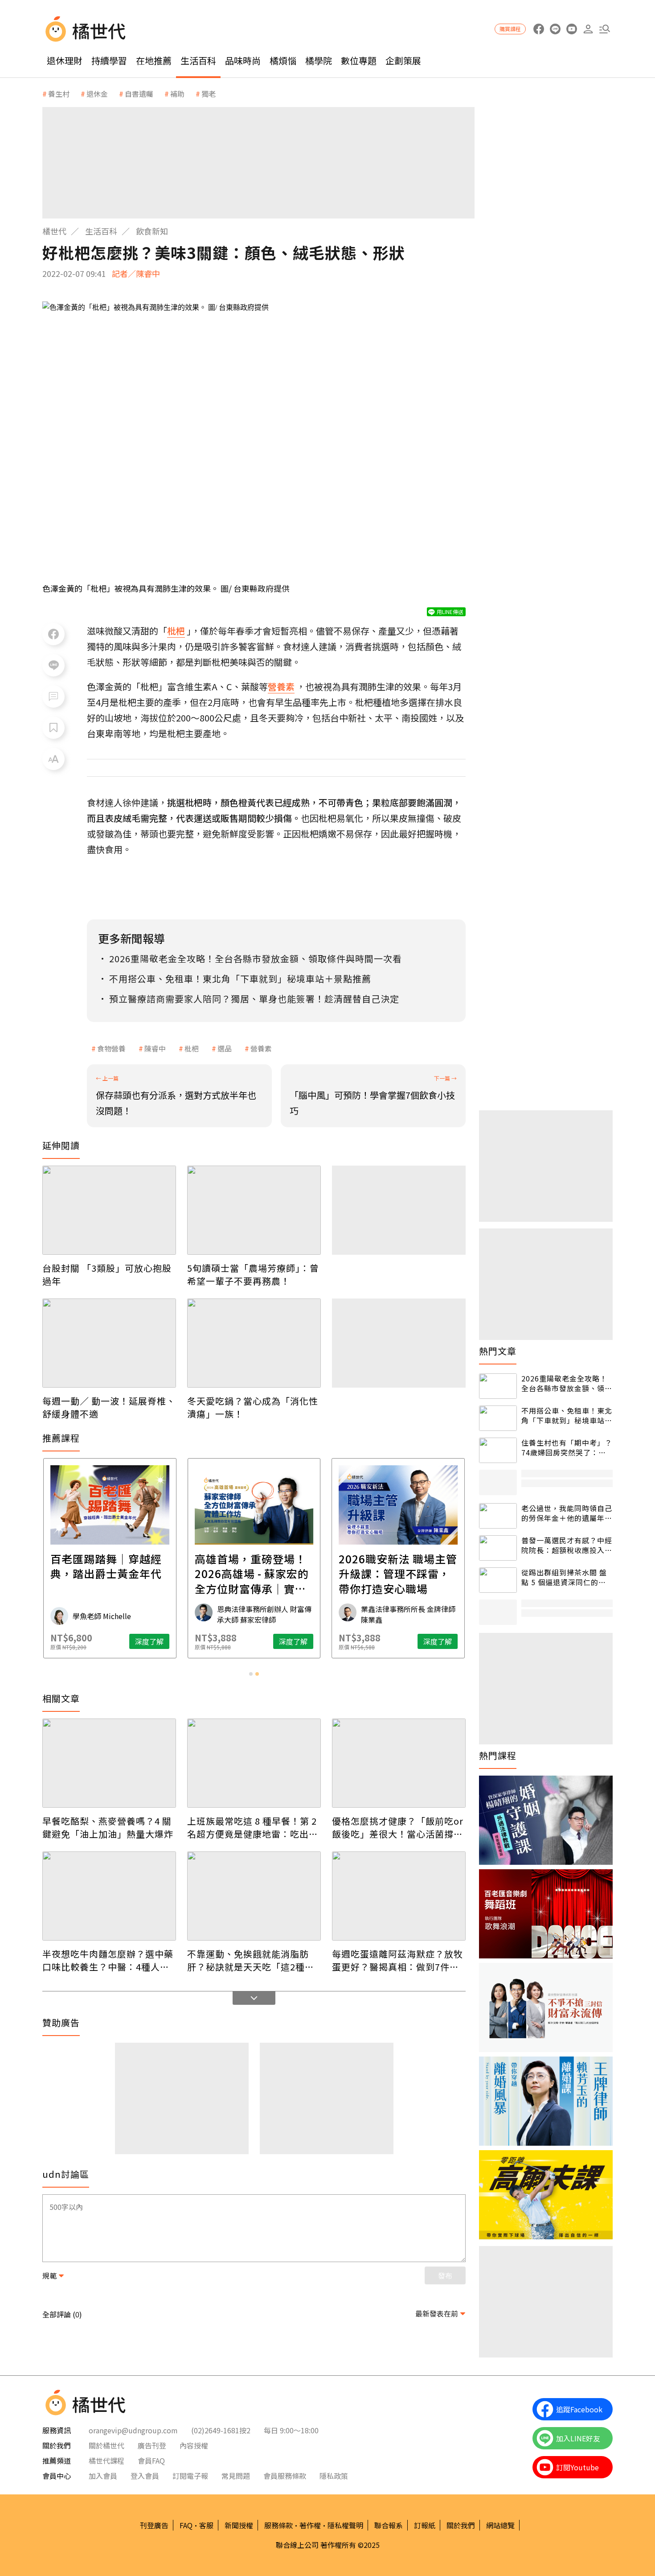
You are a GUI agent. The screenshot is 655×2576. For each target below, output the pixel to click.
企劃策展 (403, 60)
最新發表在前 (437, 2313)
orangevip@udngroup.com (133, 2430)
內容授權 (194, 2445)
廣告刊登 (152, 2445)
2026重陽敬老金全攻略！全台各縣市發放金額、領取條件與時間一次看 (567, 1383)
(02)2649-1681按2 (221, 2430)
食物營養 (111, 1048)
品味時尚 (243, 60)
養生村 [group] (59, 94)
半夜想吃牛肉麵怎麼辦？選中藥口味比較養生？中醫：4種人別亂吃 (108, 1960)
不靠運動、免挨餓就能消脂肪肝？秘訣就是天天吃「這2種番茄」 (251, 1960)
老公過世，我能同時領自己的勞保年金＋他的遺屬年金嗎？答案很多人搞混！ (567, 1513)
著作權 (310, 2525)
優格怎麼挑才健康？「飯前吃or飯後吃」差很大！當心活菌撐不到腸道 (398, 1827)
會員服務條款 (285, 2476)
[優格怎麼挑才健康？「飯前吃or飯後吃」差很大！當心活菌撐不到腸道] (399, 1763)
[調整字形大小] (53, 759)
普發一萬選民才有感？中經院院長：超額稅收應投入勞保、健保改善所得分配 (567, 1545)
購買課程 (510, 29)
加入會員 (103, 2476)
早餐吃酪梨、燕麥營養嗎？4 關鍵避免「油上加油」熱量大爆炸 (108, 1827)
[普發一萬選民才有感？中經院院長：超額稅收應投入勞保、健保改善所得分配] (498, 1548)
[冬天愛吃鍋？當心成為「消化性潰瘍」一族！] (254, 1343)
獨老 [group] (209, 94)
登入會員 (145, 2476)
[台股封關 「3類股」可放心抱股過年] (109, 1210)
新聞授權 (239, 2525)
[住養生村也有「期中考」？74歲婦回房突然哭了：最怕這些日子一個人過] (498, 1450)
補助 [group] (177, 94)
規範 (49, 2275)
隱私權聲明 (345, 2525)
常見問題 (236, 2476)
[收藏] (53, 728)
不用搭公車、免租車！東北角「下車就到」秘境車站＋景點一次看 (567, 1416)
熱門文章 (498, 1351)
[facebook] (538, 29)
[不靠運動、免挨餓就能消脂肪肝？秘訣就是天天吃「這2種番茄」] (254, 1896)
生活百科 (198, 60)
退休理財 (65, 60)
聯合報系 (389, 2525)
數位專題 (359, 60)
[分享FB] (53, 634)
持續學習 (109, 60)
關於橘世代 (106, 2445)
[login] (588, 29)
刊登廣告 (154, 2525)
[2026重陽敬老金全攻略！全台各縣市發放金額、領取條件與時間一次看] (498, 1386)
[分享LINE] (53, 665)
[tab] (251, 1674)
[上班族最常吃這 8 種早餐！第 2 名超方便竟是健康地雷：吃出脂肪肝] (254, 1763)
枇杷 (192, 1048)
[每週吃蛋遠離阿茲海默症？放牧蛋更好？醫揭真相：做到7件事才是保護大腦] (399, 1896)
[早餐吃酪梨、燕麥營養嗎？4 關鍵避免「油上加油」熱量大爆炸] (109, 1763)
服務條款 (278, 2525)
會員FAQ (151, 2461)
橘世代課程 (106, 2461)
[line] (555, 29)
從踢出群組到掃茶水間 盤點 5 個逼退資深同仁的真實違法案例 (564, 1577)
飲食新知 (152, 231)
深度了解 (149, 1641)
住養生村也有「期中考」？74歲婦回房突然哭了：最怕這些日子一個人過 (567, 1448)
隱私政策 (334, 2476)
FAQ (186, 2525)
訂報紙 (425, 2525)
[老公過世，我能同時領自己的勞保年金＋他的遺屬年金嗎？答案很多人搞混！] (498, 1516)
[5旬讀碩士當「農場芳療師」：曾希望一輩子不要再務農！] (254, 1210)
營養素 (261, 1048)
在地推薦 (154, 60)
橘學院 (319, 60)
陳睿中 (155, 1048)
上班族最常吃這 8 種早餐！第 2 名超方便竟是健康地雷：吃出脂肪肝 (253, 1827)
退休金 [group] (97, 94)
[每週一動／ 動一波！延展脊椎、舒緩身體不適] (109, 1343)
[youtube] (571, 29)
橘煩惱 (283, 60)
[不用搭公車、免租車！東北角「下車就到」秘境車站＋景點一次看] (498, 1418)
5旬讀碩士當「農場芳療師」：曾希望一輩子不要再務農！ (253, 1274)
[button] (604, 29)
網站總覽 (500, 2525)
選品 (225, 1048)
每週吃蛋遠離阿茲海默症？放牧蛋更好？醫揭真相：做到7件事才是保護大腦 (397, 1960)
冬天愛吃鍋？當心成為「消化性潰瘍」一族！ (253, 1407)
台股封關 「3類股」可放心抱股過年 (107, 1274)
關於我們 (461, 2525)
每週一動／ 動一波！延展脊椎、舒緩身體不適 (109, 1407)
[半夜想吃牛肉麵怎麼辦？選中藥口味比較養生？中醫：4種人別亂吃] (109, 1896)
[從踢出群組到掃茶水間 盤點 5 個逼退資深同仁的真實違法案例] (498, 1580)
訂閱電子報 (190, 2476)
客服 (206, 2525)
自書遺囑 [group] (139, 94)
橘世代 (54, 231)
